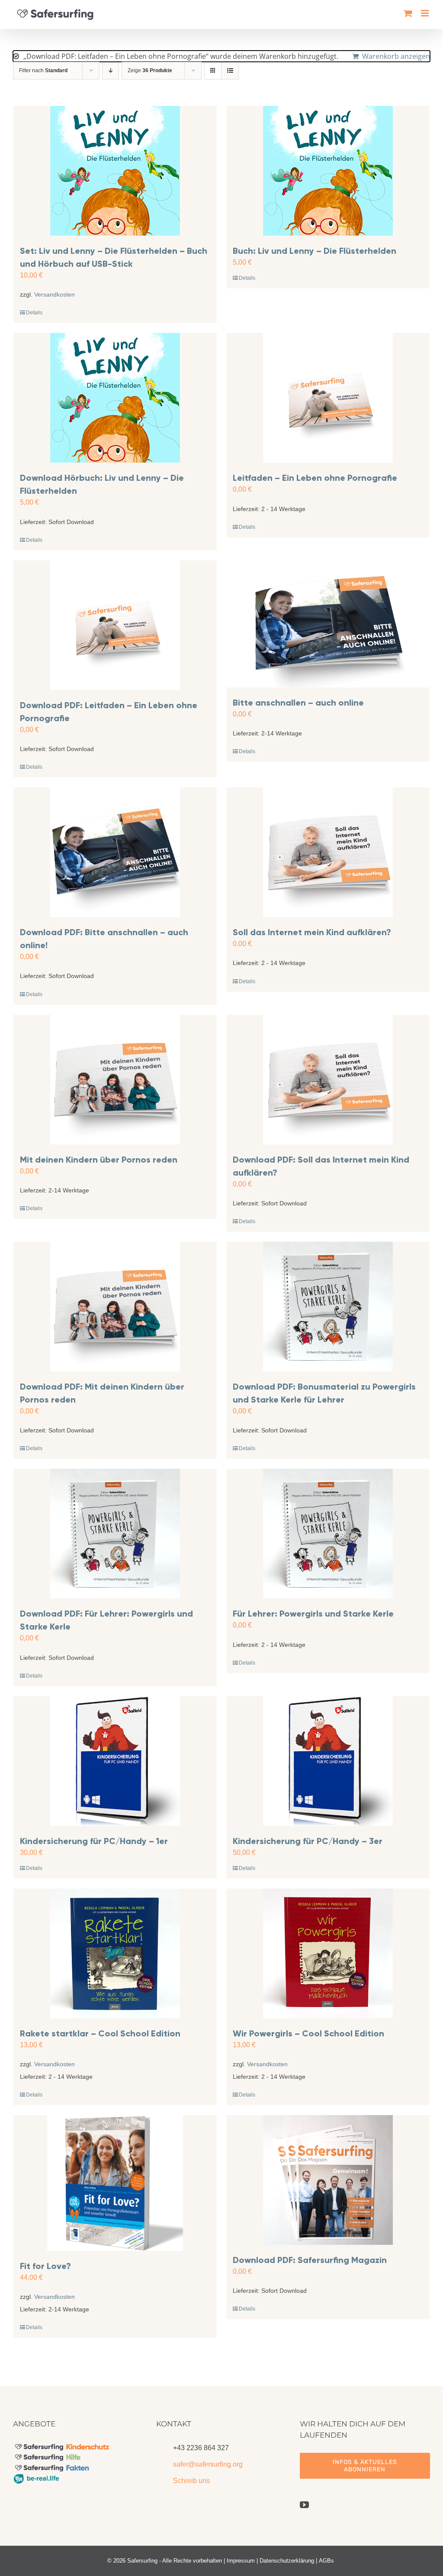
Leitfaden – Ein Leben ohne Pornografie (315, 478)
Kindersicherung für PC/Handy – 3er (308, 1841)
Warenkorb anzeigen (396, 56)
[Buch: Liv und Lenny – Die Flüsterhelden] (328, 171)
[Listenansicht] (230, 71)
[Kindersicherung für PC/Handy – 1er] (115, 1761)
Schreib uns (191, 2481)
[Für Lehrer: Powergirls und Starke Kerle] (328, 1534)
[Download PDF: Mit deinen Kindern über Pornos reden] (115, 1307)
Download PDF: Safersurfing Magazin (310, 2260)
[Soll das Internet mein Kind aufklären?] (328, 852)
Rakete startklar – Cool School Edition (100, 2033)
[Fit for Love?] (115, 2183)
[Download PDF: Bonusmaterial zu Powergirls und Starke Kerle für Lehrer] (328, 1307)
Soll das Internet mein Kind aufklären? (312, 932)
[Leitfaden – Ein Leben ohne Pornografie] (328, 398)
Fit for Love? (45, 2266)
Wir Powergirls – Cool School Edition (308, 2033)
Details (34, 313)
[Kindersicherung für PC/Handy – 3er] (328, 1761)
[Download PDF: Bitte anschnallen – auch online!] (115, 852)
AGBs (326, 2561)
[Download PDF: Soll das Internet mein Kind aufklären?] (328, 1080)
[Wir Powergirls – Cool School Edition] (328, 1953)
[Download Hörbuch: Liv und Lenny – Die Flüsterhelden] (115, 398)
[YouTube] (304, 2505)
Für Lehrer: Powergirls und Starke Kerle (313, 1614)
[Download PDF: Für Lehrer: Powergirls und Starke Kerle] (115, 1534)
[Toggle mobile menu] (425, 13)
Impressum (241, 2561)
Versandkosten (55, 294)
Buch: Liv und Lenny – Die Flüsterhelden (315, 251)
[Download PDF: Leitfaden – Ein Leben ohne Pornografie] (115, 625)
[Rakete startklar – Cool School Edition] (115, 1953)
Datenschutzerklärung (287, 2561)
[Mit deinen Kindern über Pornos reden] (115, 1080)
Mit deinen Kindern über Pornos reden (99, 1160)
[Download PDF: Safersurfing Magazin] (328, 2180)
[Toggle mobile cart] (408, 13)
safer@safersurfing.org (208, 2464)
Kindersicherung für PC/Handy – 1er (94, 1841)
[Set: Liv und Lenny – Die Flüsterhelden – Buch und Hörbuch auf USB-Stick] (115, 171)
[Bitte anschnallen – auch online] (328, 624)
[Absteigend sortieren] (111, 71)
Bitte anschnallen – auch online (298, 703)
